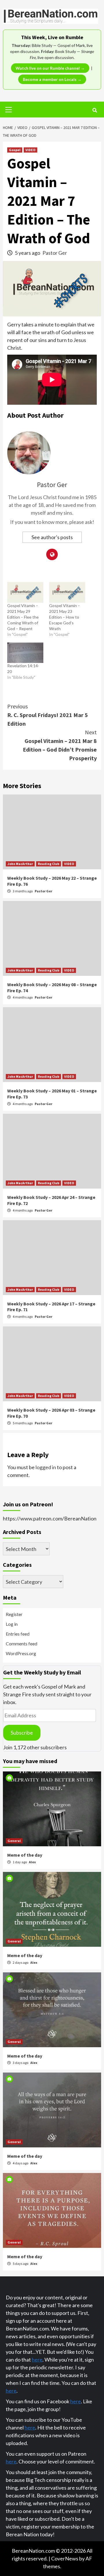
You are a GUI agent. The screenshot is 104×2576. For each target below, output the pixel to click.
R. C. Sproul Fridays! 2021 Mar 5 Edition (48, 715)
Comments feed (22, 1643)
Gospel (15, 150)
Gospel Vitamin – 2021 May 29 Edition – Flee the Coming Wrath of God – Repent (23, 617)
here (37, 2360)
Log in (12, 1624)
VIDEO (30, 150)
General (14, 1841)
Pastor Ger (55, 253)
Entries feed (18, 1634)
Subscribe (22, 1733)
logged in (46, 1467)
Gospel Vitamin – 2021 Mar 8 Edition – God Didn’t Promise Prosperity (60, 745)
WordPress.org (21, 1653)
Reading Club (49, 864)
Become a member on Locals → (52, 79)
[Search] (95, 110)
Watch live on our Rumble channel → (50, 68)
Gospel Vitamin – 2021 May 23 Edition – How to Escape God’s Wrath (65, 617)
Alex (32, 1862)
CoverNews (65, 2558)
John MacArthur (20, 864)
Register (14, 1614)
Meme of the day (25, 1855)
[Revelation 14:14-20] (25, 653)
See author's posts (52, 537)
